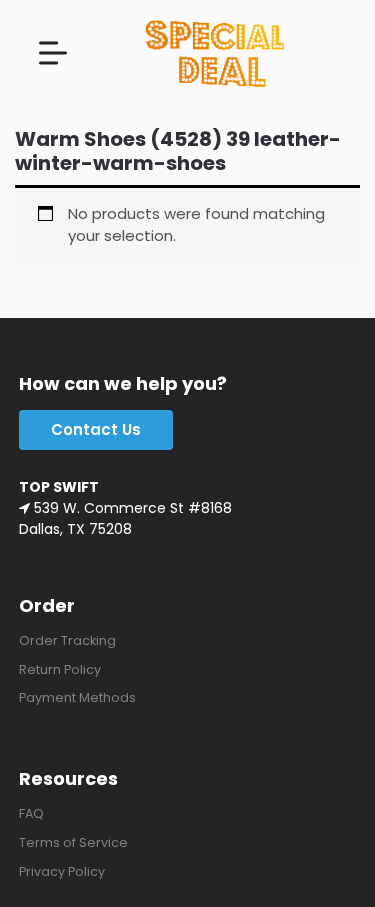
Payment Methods (77, 697)
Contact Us (96, 429)
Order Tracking (67, 640)
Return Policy (60, 669)
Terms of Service (73, 842)
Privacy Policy (62, 871)
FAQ (31, 813)
